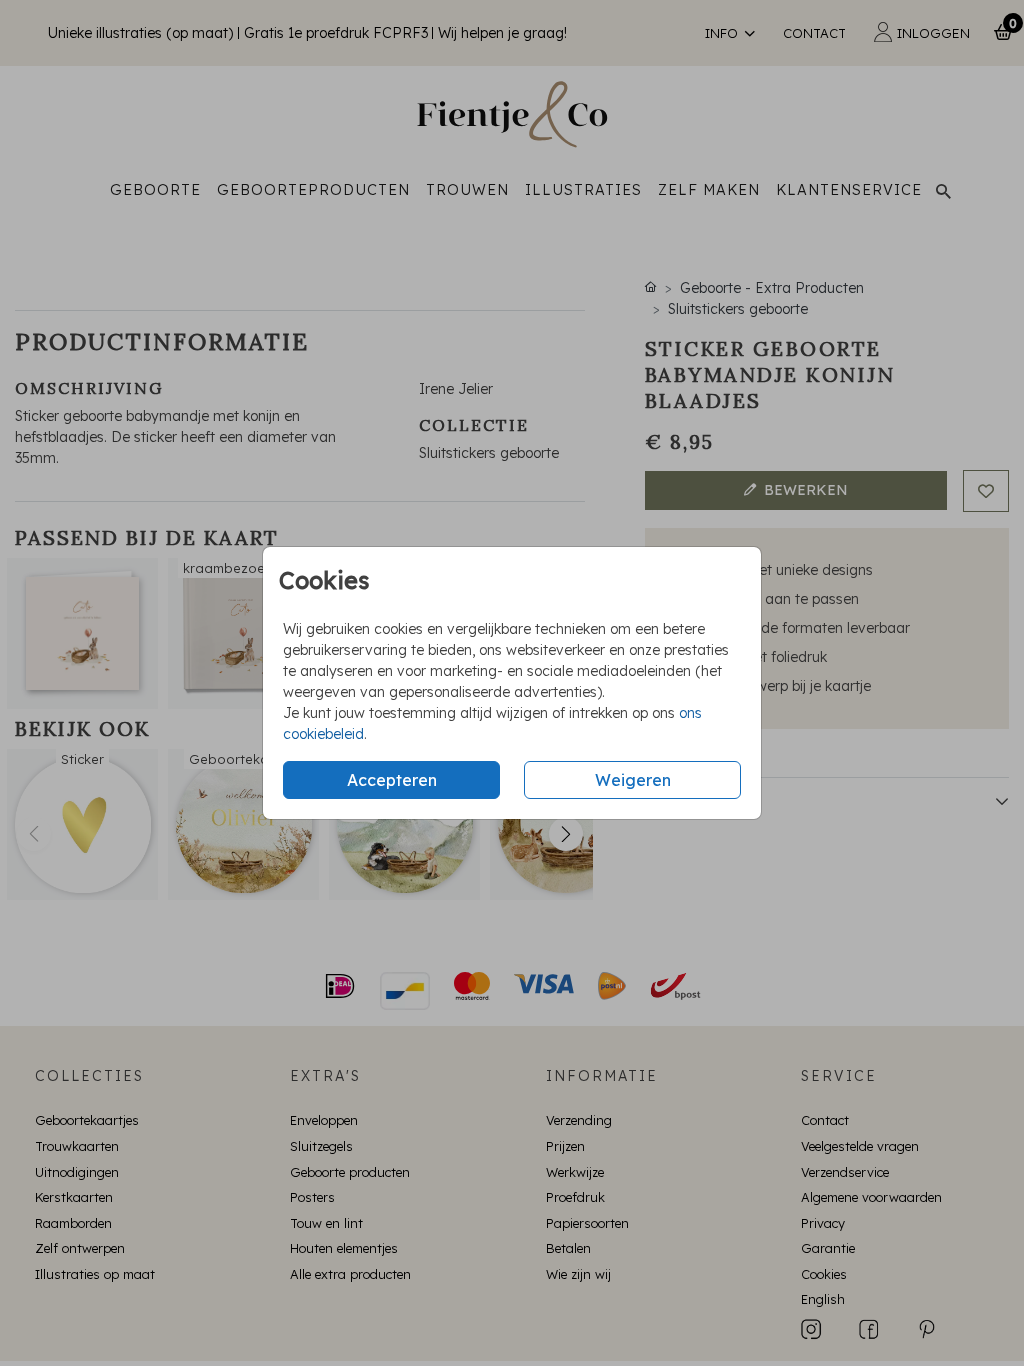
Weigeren (633, 780)
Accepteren (392, 780)
